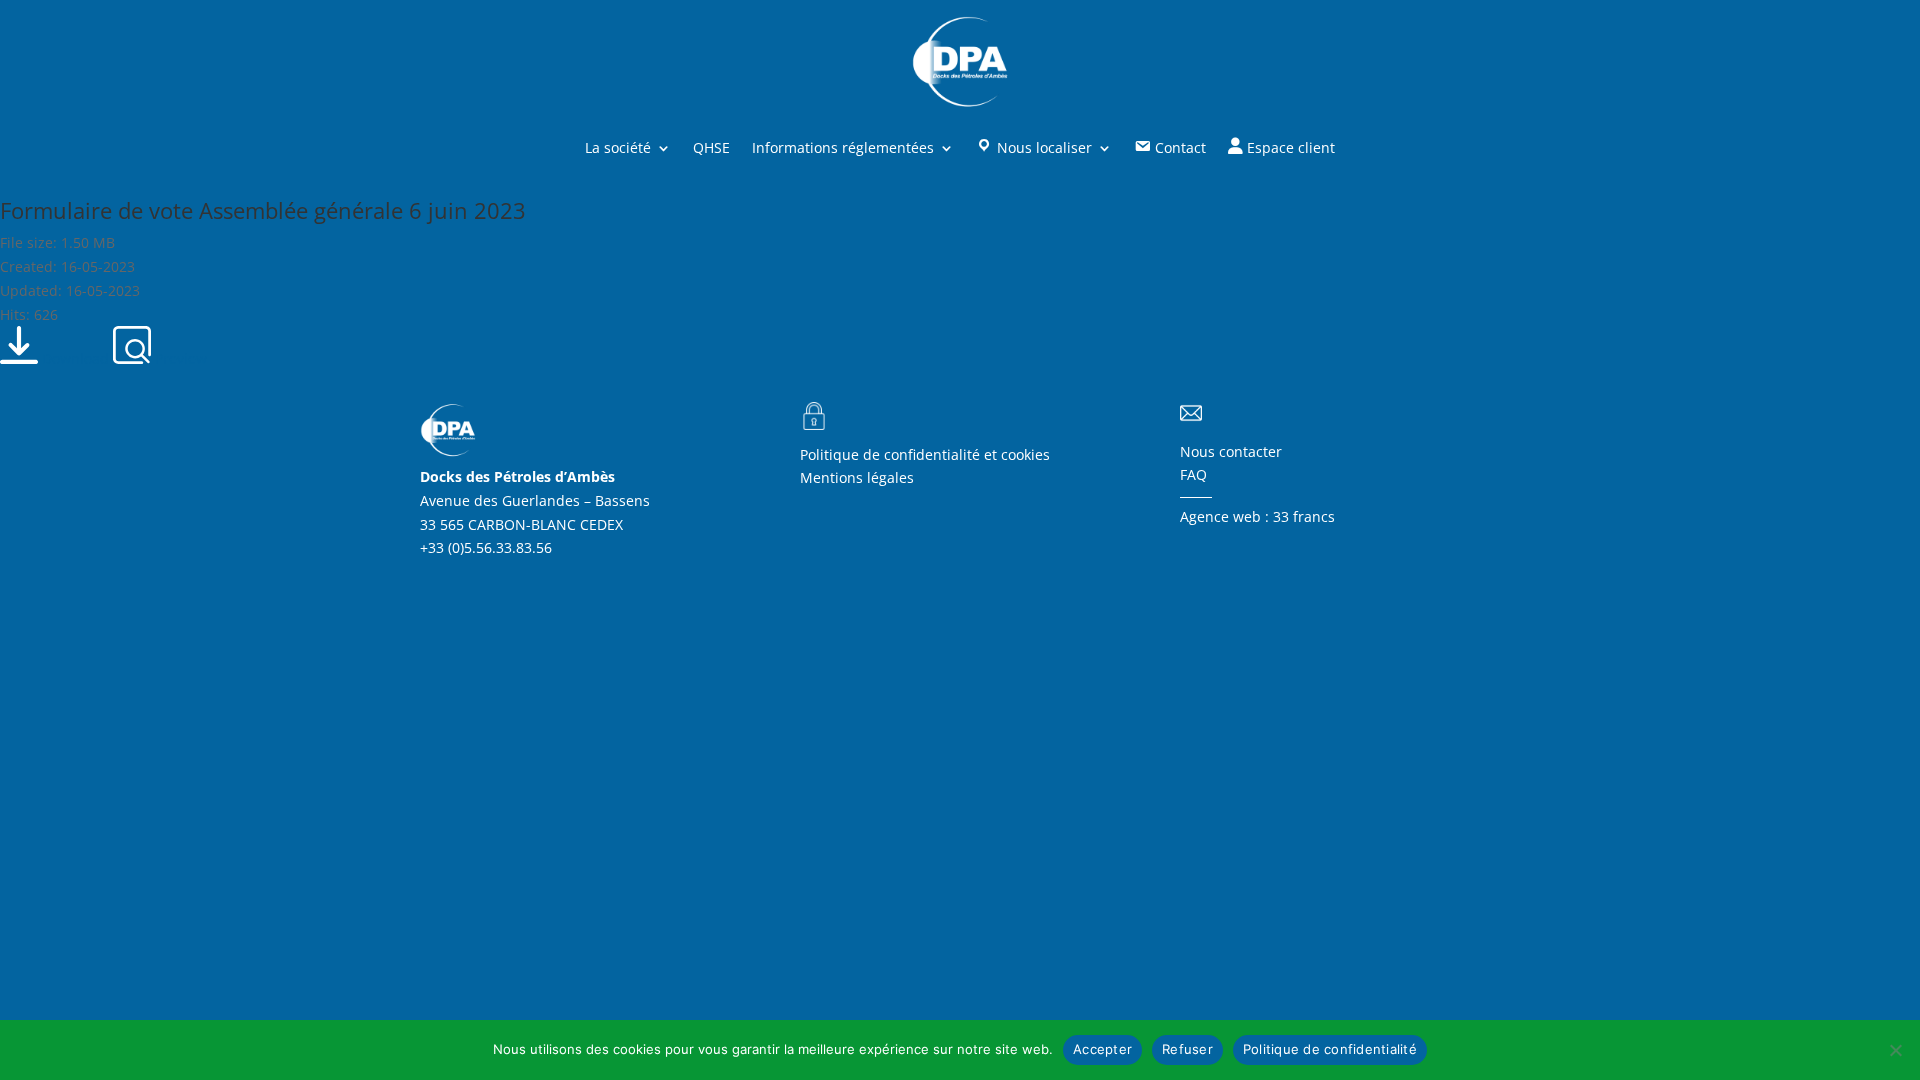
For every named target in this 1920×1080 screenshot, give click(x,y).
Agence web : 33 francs (1257, 516)
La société (618, 147)
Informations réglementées (843, 147)
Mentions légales (857, 477)
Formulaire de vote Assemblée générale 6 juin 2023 (263, 210)
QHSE (711, 147)
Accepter (1102, 1049)
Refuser (1187, 1049)
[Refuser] (1895, 1050)
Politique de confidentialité (1330, 1049)
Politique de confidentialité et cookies (925, 454)
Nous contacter (1231, 451)
